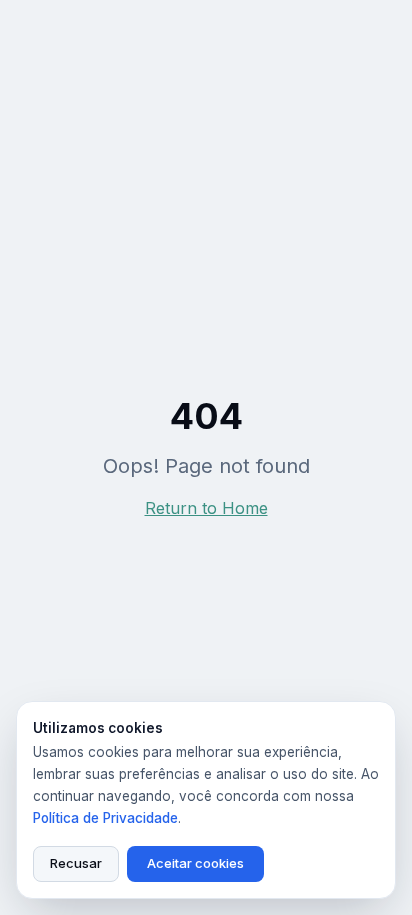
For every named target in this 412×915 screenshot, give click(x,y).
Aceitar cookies (195, 863)
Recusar (76, 863)
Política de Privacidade (105, 818)
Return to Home (206, 508)
